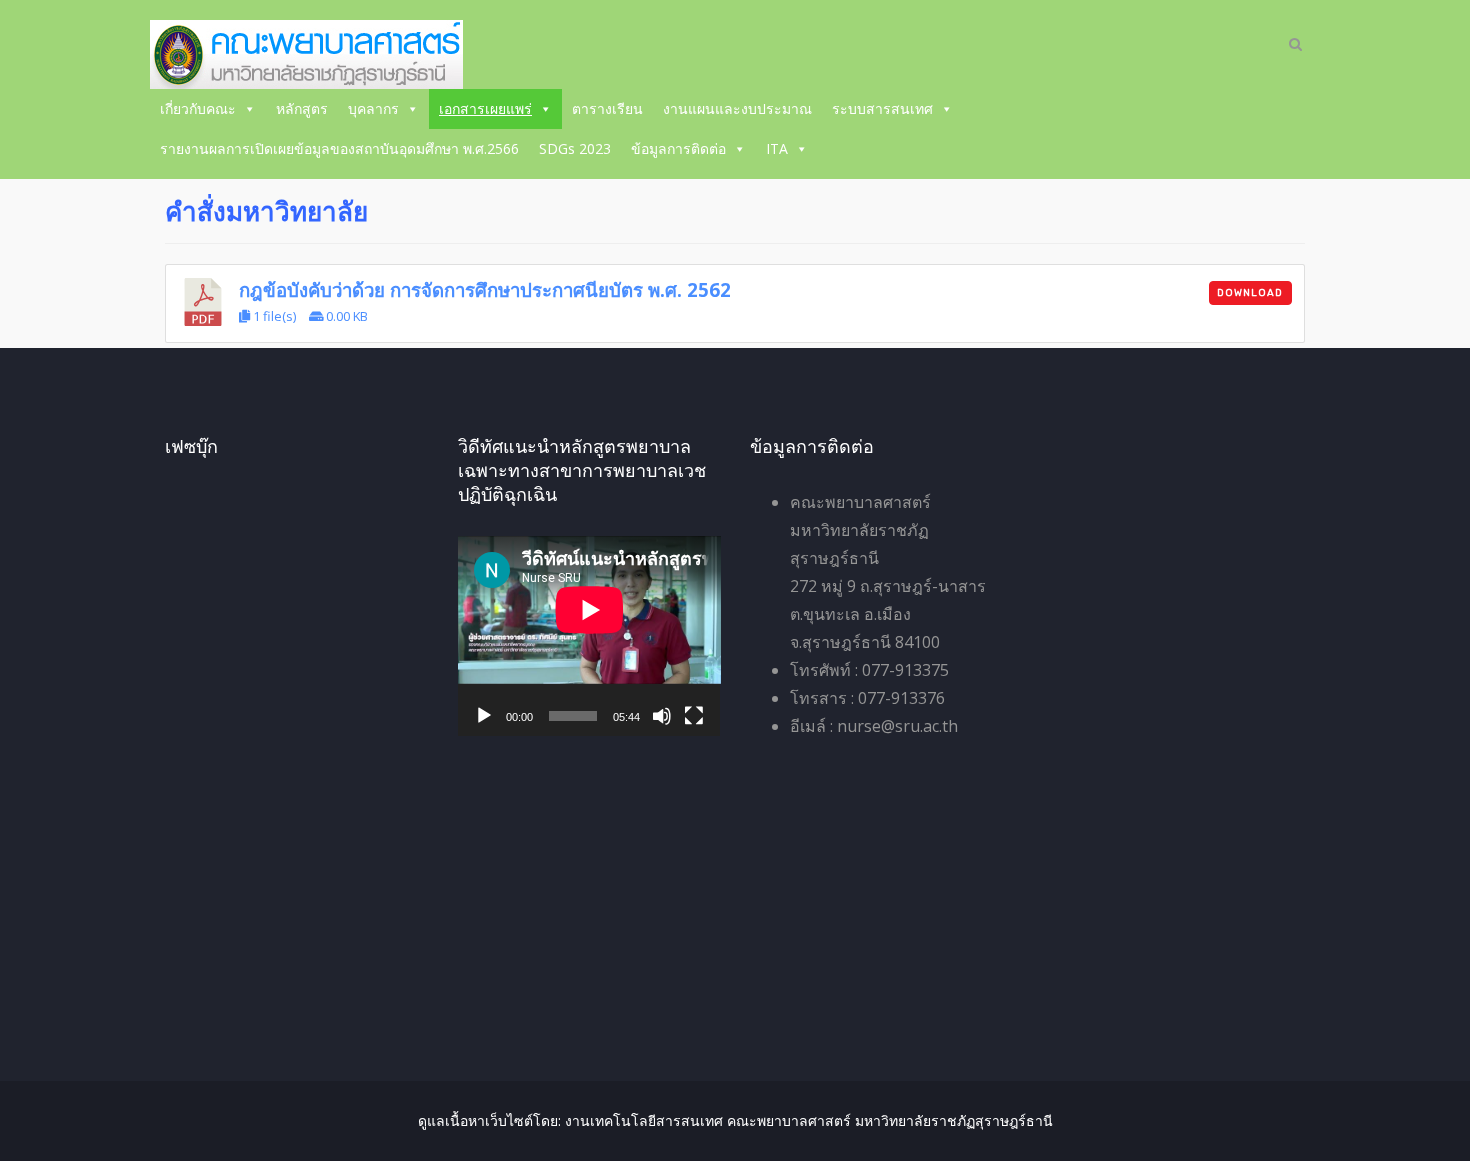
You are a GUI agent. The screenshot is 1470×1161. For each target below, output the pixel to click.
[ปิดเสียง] (662, 716)
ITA (777, 148)
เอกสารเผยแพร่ (485, 108)
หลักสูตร (302, 108)
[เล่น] (484, 716)
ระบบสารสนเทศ (882, 108)
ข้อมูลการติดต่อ (678, 148)
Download (1250, 293)
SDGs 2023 (575, 148)
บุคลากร (373, 108)
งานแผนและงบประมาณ (737, 108)
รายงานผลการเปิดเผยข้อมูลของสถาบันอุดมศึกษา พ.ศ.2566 (339, 148)
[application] (589, 636)
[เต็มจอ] (694, 716)
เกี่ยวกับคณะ (198, 108)
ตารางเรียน (607, 108)
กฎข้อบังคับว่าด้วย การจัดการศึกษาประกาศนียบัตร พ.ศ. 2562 (485, 289)
